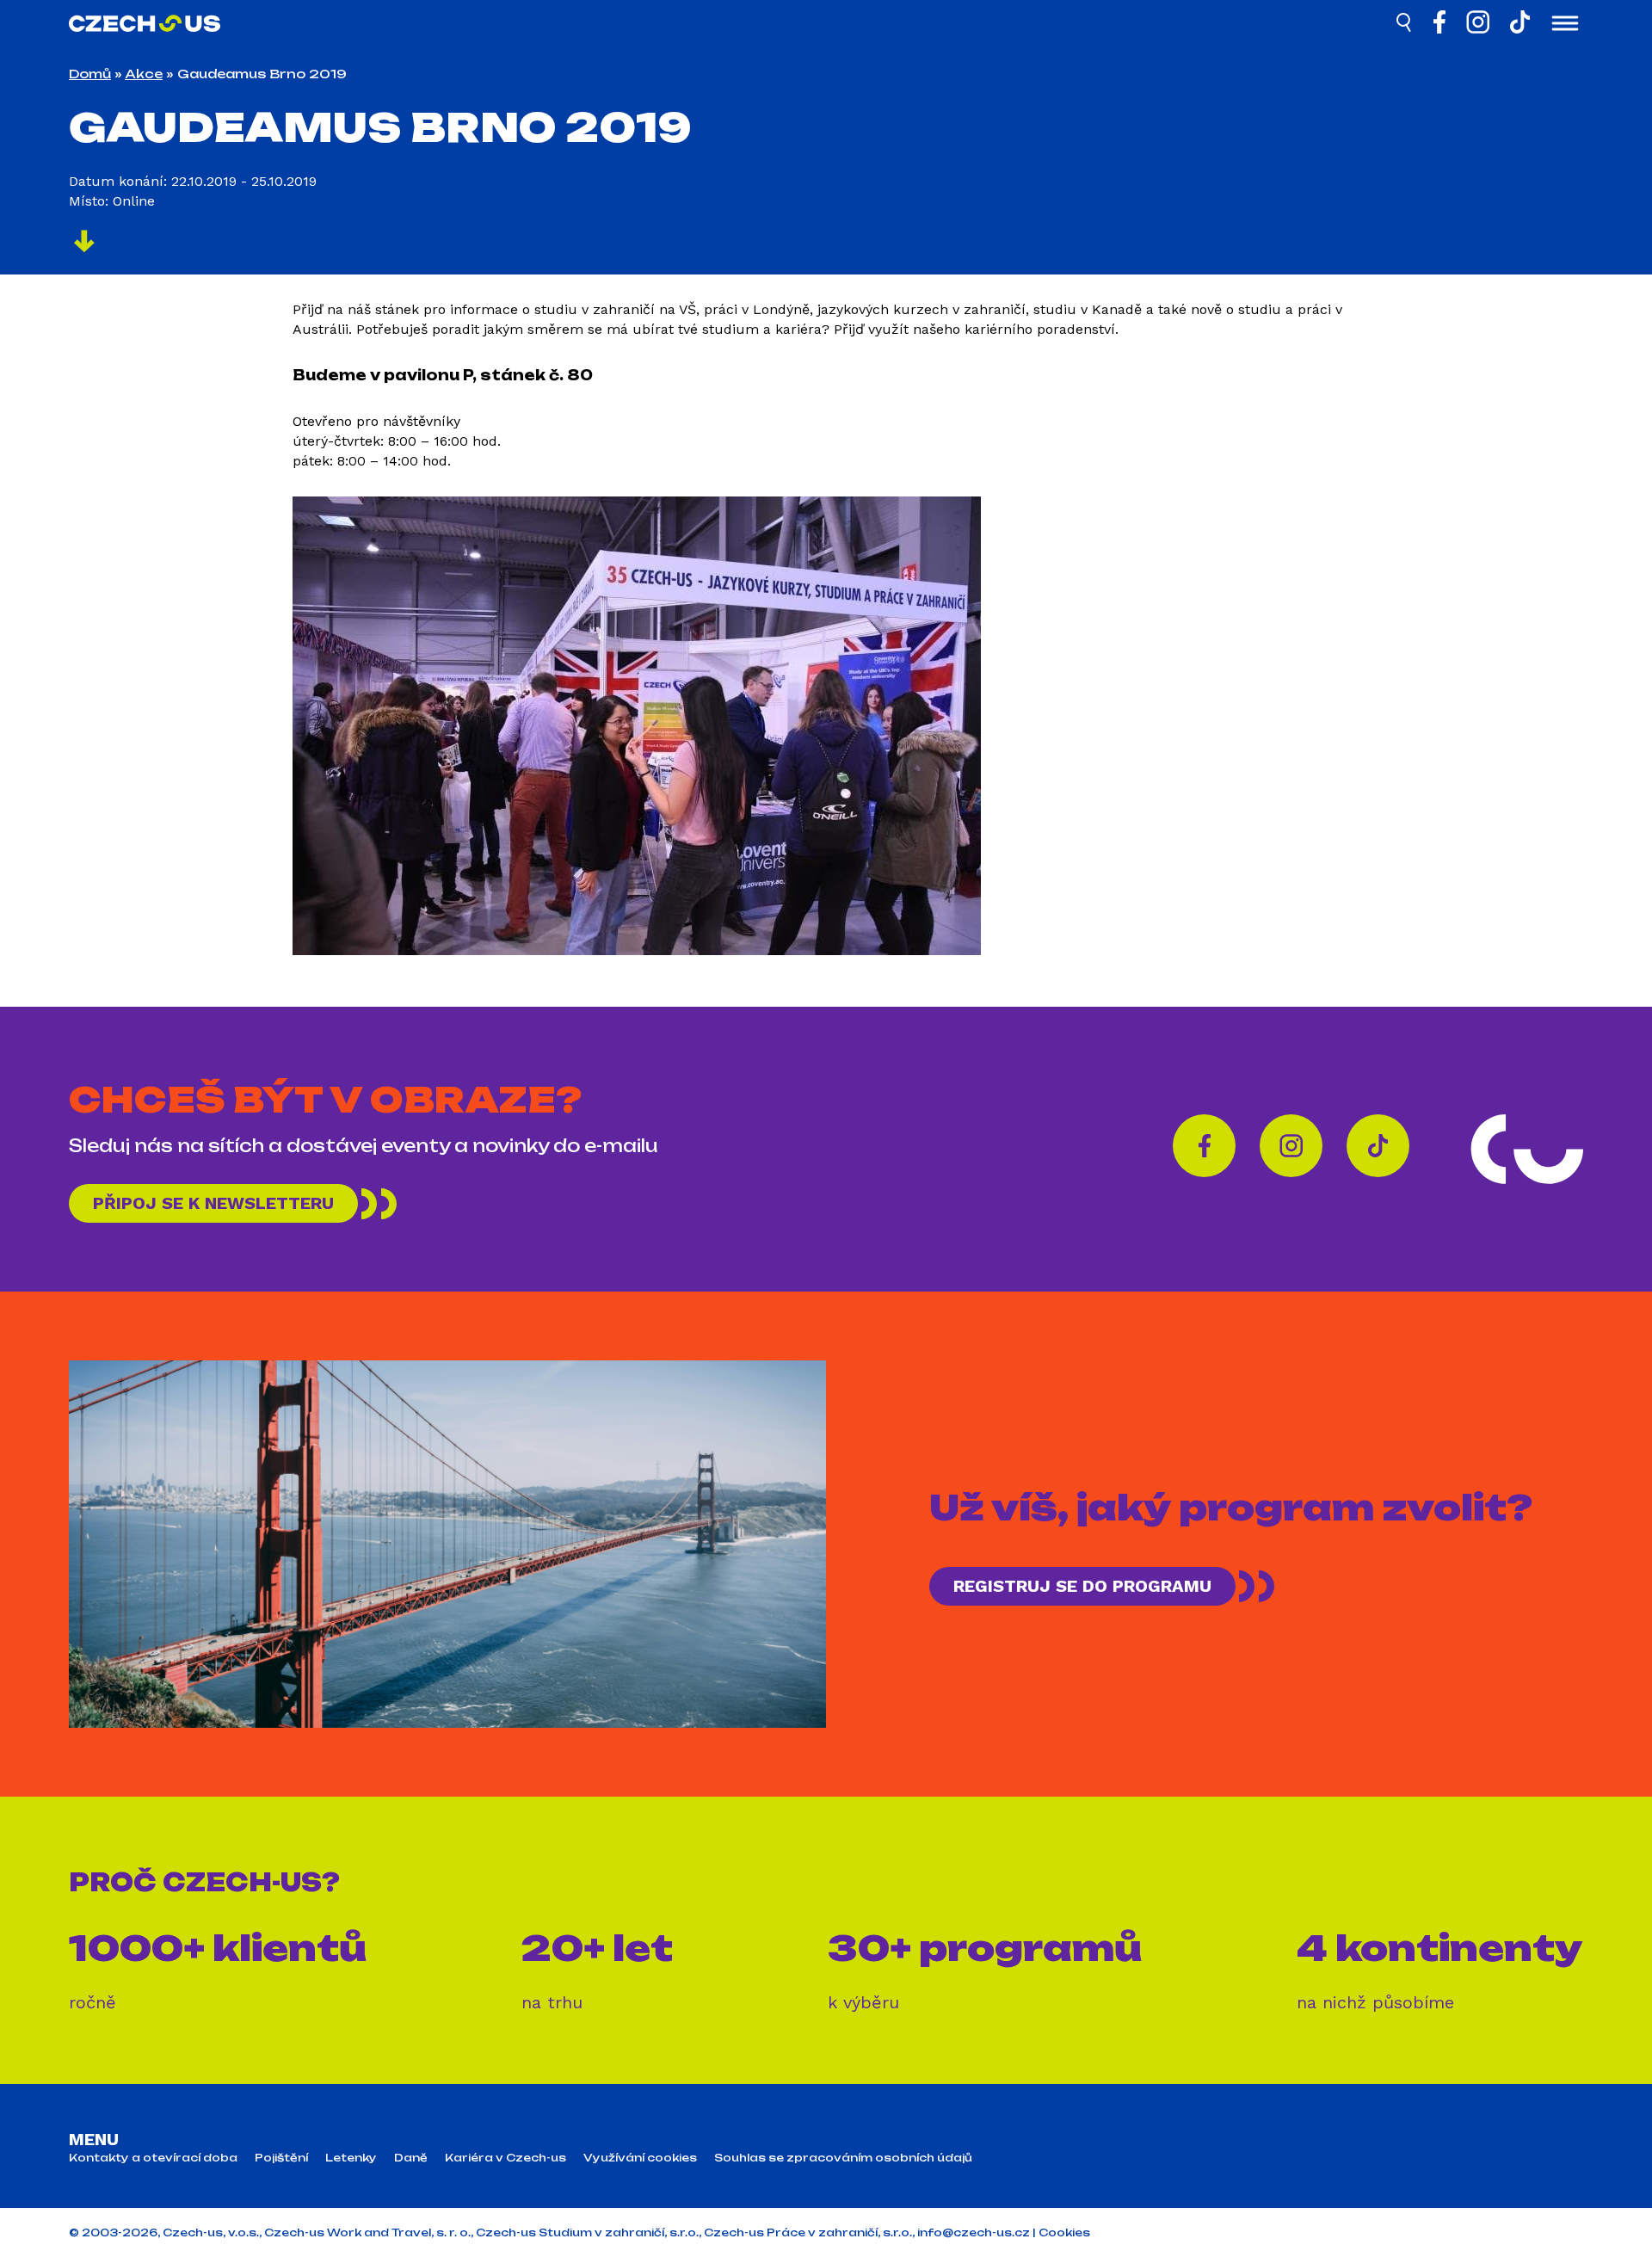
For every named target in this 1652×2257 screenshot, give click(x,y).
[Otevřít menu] (1565, 25)
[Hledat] (1405, 25)
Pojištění (281, 2158)
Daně (411, 2158)
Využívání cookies (640, 2158)
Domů (90, 74)
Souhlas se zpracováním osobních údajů (843, 2158)
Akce (144, 74)
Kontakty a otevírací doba (153, 2158)
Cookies (1064, 2232)
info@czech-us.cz (974, 2232)
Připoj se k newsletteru (213, 1203)
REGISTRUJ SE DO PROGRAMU (1082, 1586)
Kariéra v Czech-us (505, 2158)
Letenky (351, 2158)
